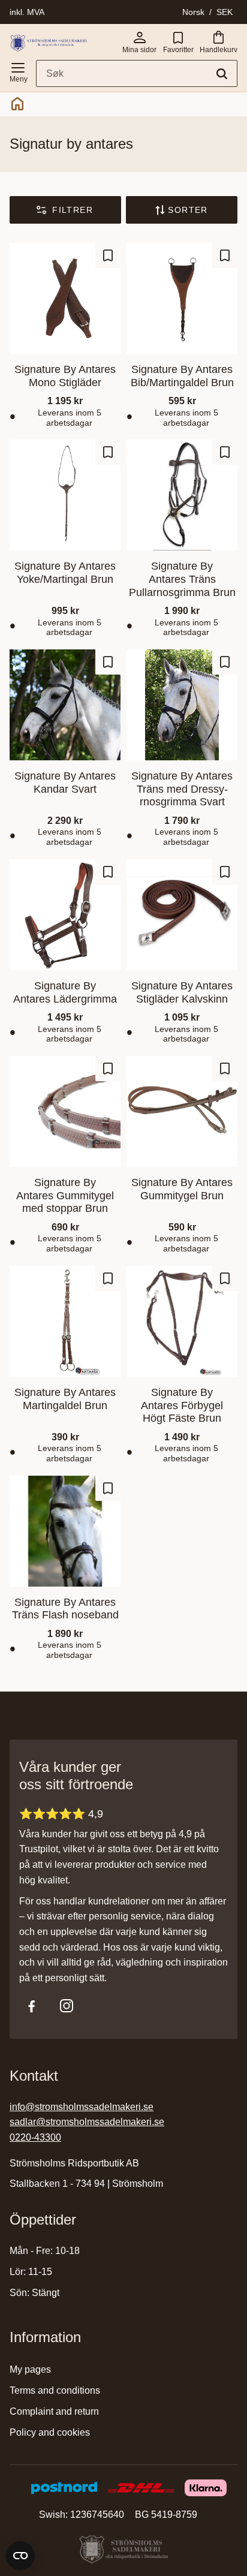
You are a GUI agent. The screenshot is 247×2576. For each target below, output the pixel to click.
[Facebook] (32, 2006)
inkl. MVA (27, 12)
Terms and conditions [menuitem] (55, 2390)
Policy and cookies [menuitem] (50, 2432)
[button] (18, 70)
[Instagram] (67, 2006)
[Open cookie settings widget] (20, 2556)
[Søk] (222, 74)
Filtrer (73, 210)
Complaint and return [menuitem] (54, 2411)
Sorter (188, 210)
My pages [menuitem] (30, 2369)
